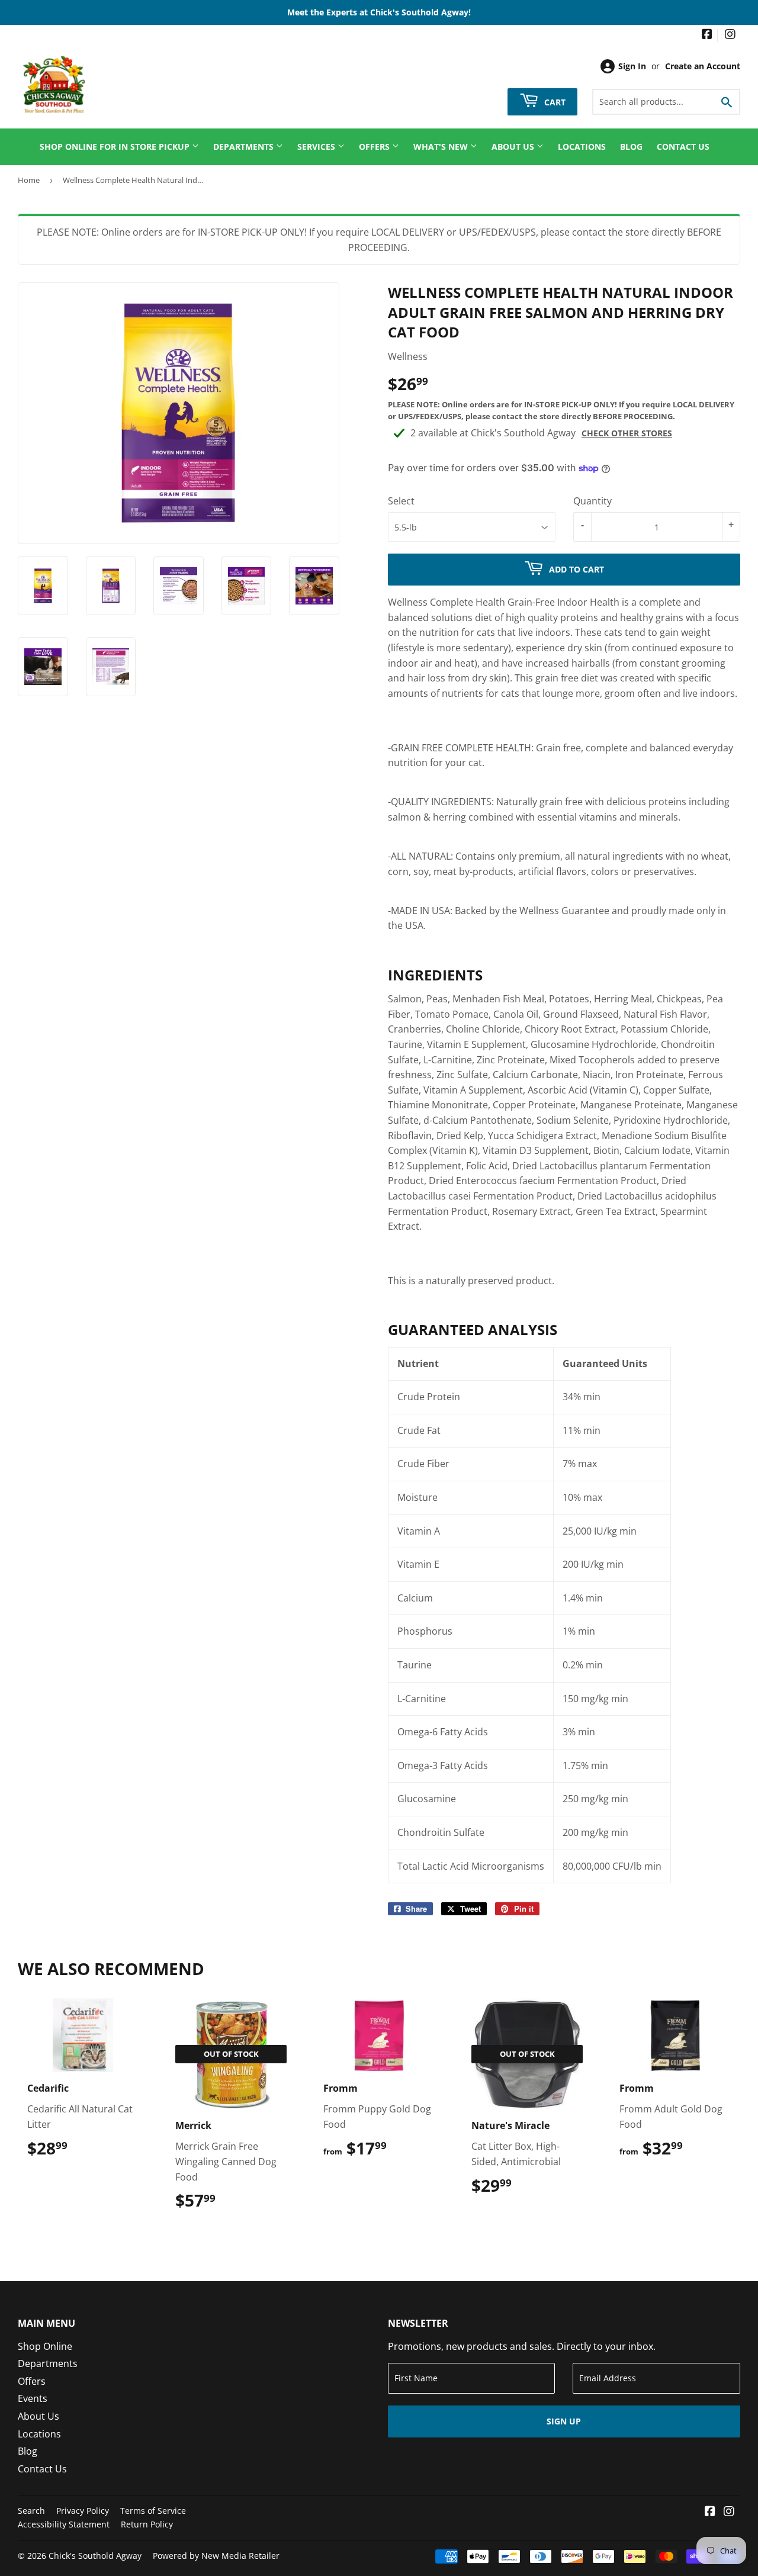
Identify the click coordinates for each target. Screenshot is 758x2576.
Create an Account (703, 66)
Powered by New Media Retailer (216, 2556)
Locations (582, 147)
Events (33, 2398)
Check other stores (627, 433)
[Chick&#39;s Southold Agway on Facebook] (707, 35)
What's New (442, 147)
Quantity (592, 501)
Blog (631, 147)
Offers (375, 147)
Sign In (632, 66)
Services (317, 147)
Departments (245, 147)
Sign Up (564, 2421)
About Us (514, 147)
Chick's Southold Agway (95, 2556)
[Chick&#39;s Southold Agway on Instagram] (730, 35)
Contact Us (683, 147)
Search (31, 2511)
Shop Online (45, 2346)
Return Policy (147, 2524)
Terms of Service (153, 2511)
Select (401, 501)
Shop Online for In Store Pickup (116, 147)
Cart (554, 102)
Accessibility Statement (64, 2524)
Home (29, 180)
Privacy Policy (83, 2511)
